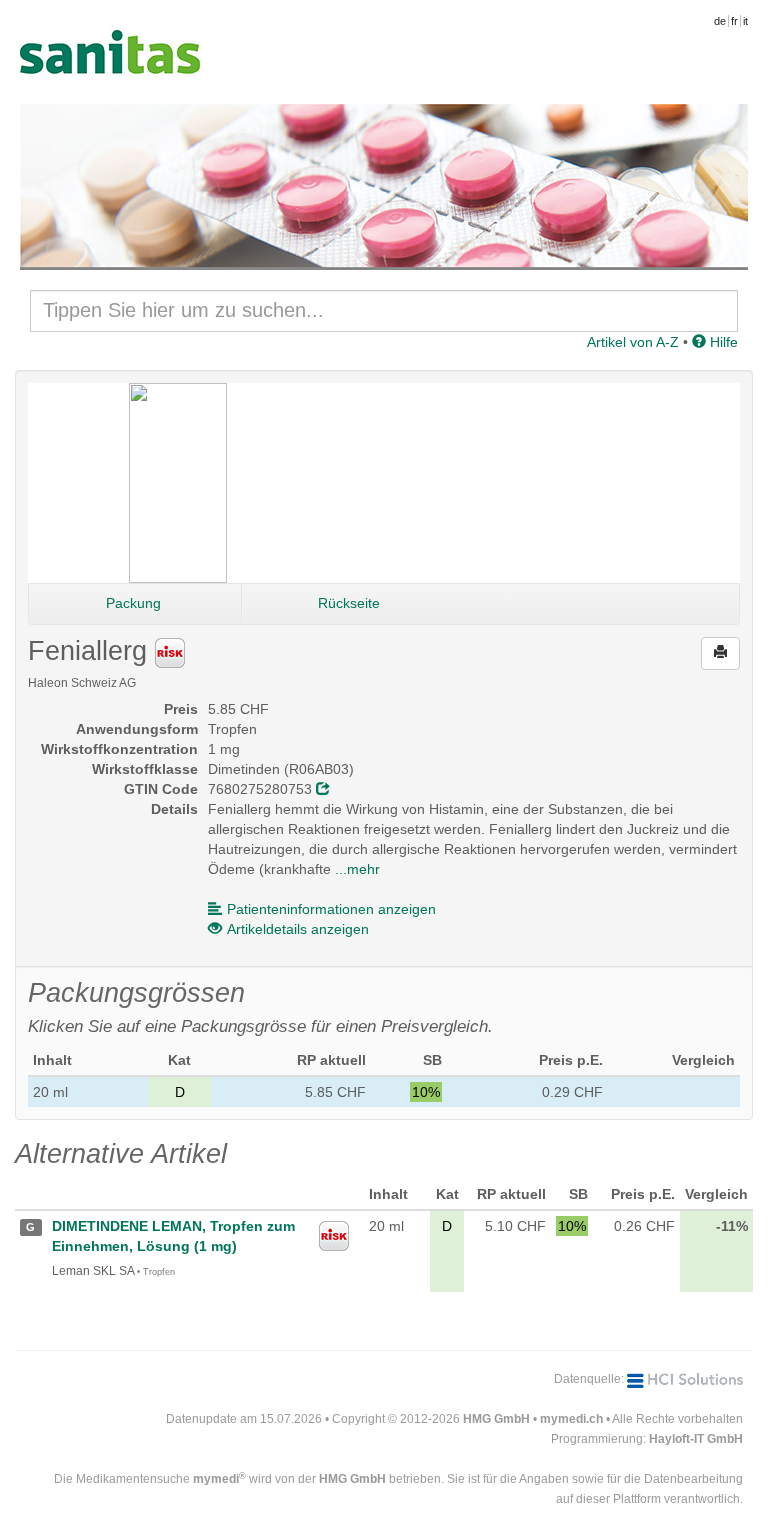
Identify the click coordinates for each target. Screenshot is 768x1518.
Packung (133, 603)
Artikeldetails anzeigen (298, 929)
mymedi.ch (571, 1419)
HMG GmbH (496, 1419)
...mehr (357, 869)
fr (734, 21)
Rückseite (349, 603)
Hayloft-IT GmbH (696, 1439)
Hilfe (722, 342)
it (745, 21)
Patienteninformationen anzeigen (331, 909)
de (720, 21)
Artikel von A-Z (633, 342)
